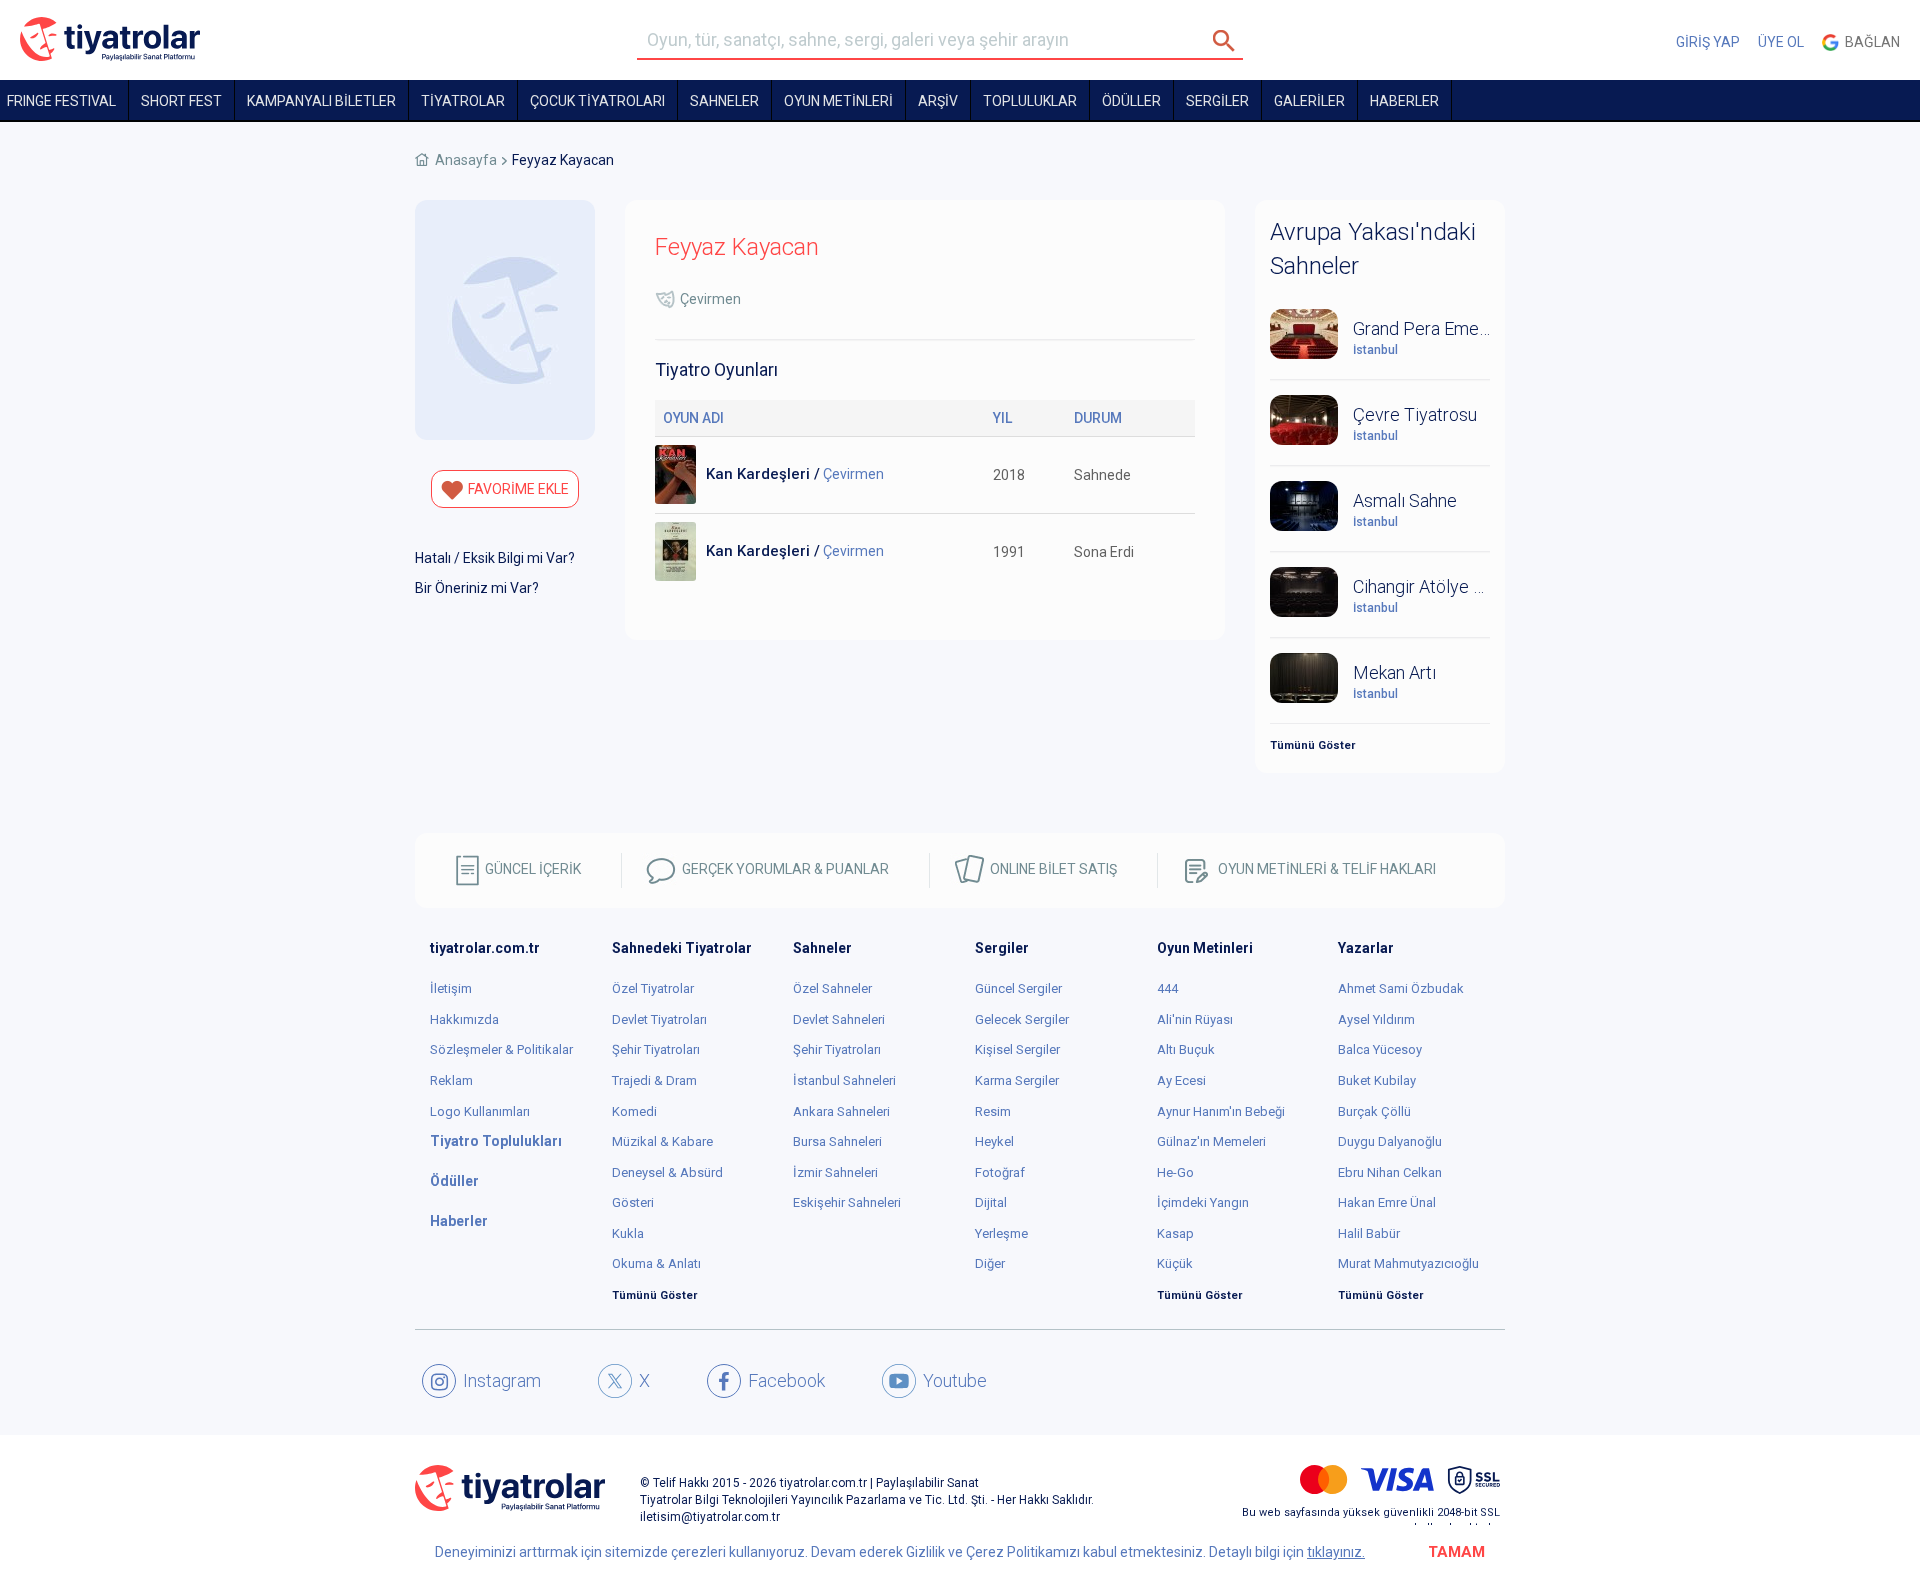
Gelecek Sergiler (1022, 1019)
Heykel (994, 1141)
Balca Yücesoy (1380, 1049)
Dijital (991, 1202)
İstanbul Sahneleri (844, 1080)
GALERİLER (1309, 101)
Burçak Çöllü (1374, 1111)
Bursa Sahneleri (837, 1141)
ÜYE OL (1781, 42)
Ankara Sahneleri (841, 1111)
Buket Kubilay (1377, 1080)
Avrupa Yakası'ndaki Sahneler (1373, 249)
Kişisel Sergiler (1017, 1049)
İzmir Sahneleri (835, 1172)
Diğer (990, 1263)
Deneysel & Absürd (667, 1172)
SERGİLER (1217, 101)
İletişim (451, 988)
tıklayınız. (1336, 1552)
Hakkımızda (464, 1019)
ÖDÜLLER (1131, 101)
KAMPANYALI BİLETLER (321, 101)
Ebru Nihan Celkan (1390, 1172)
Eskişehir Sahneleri (847, 1202)
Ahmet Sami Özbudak (1401, 988)
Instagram (502, 1380)
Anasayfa (466, 160)
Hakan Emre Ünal (1387, 1202)
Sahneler (724, 101)
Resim (993, 1111)
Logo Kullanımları (480, 1111)
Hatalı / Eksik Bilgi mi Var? (495, 558)
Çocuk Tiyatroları (597, 101)
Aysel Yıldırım (1376, 1019)
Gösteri (633, 1202)
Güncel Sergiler (1018, 988)
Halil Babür (1369, 1233)
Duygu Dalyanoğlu (1390, 1141)
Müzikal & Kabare (662, 1141)
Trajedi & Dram (654, 1080)
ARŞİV (938, 101)
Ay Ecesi (1181, 1080)
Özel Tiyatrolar (653, 988)
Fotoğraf (1000, 1172)
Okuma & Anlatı (656, 1263)
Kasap (1175, 1233)
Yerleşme (1001, 1233)
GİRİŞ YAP (1708, 42)
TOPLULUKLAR (1030, 101)
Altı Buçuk (1186, 1049)
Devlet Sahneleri (839, 1019)
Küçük (1175, 1263)
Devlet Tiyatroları (659, 1019)
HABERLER (1404, 101)
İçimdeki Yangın (1203, 1202)
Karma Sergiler (1017, 1080)
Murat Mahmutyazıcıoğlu (1408, 1263)
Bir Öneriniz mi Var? (477, 588)
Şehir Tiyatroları (656, 1049)
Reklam (451, 1080)
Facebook (786, 1380)
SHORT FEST (181, 101)
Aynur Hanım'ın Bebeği (1221, 1111)
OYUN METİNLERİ (838, 101)
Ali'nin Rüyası (1195, 1019)
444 (1167, 988)
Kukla (628, 1233)
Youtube (955, 1380)
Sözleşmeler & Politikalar (501, 1049)
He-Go (1175, 1172)
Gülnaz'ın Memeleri (1211, 1141)
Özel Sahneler (832, 988)
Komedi (634, 1111)
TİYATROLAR (463, 101)
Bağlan (1869, 42)
